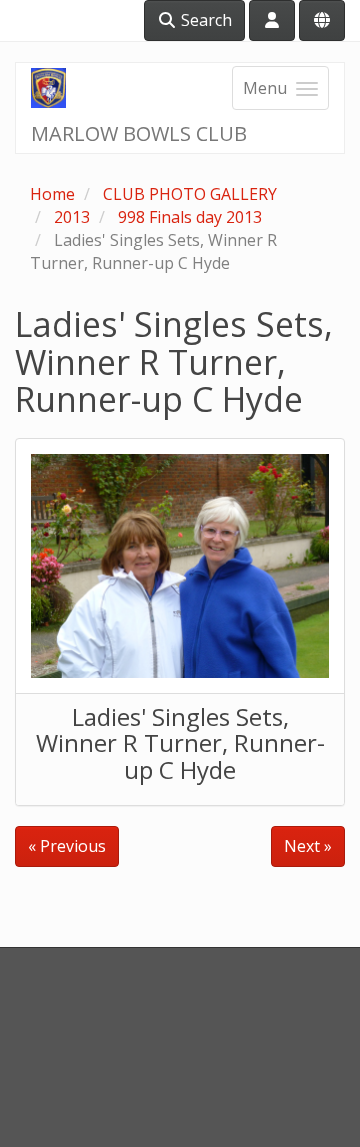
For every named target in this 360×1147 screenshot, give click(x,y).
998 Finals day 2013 (190, 217)
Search (204, 20)
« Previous (67, 846)
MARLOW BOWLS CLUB (139, 133)
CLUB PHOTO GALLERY (190, 194)
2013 (72, 217)
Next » (308, 846)
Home (52, 194)
